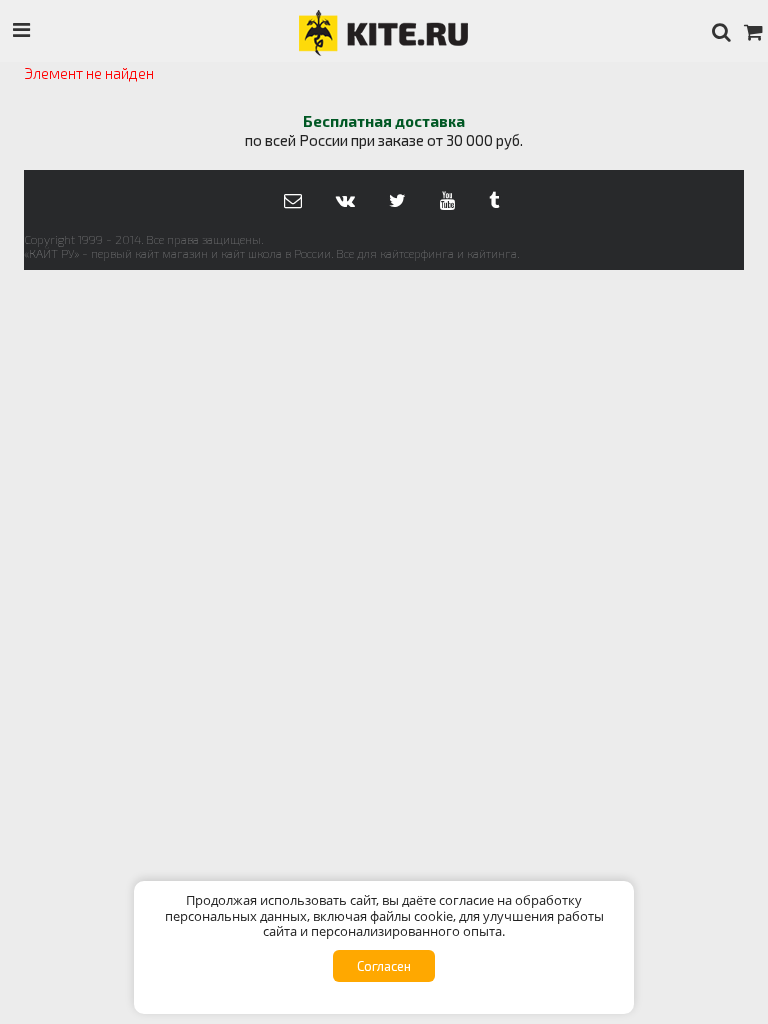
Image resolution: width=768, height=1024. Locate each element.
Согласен (384, 966)
